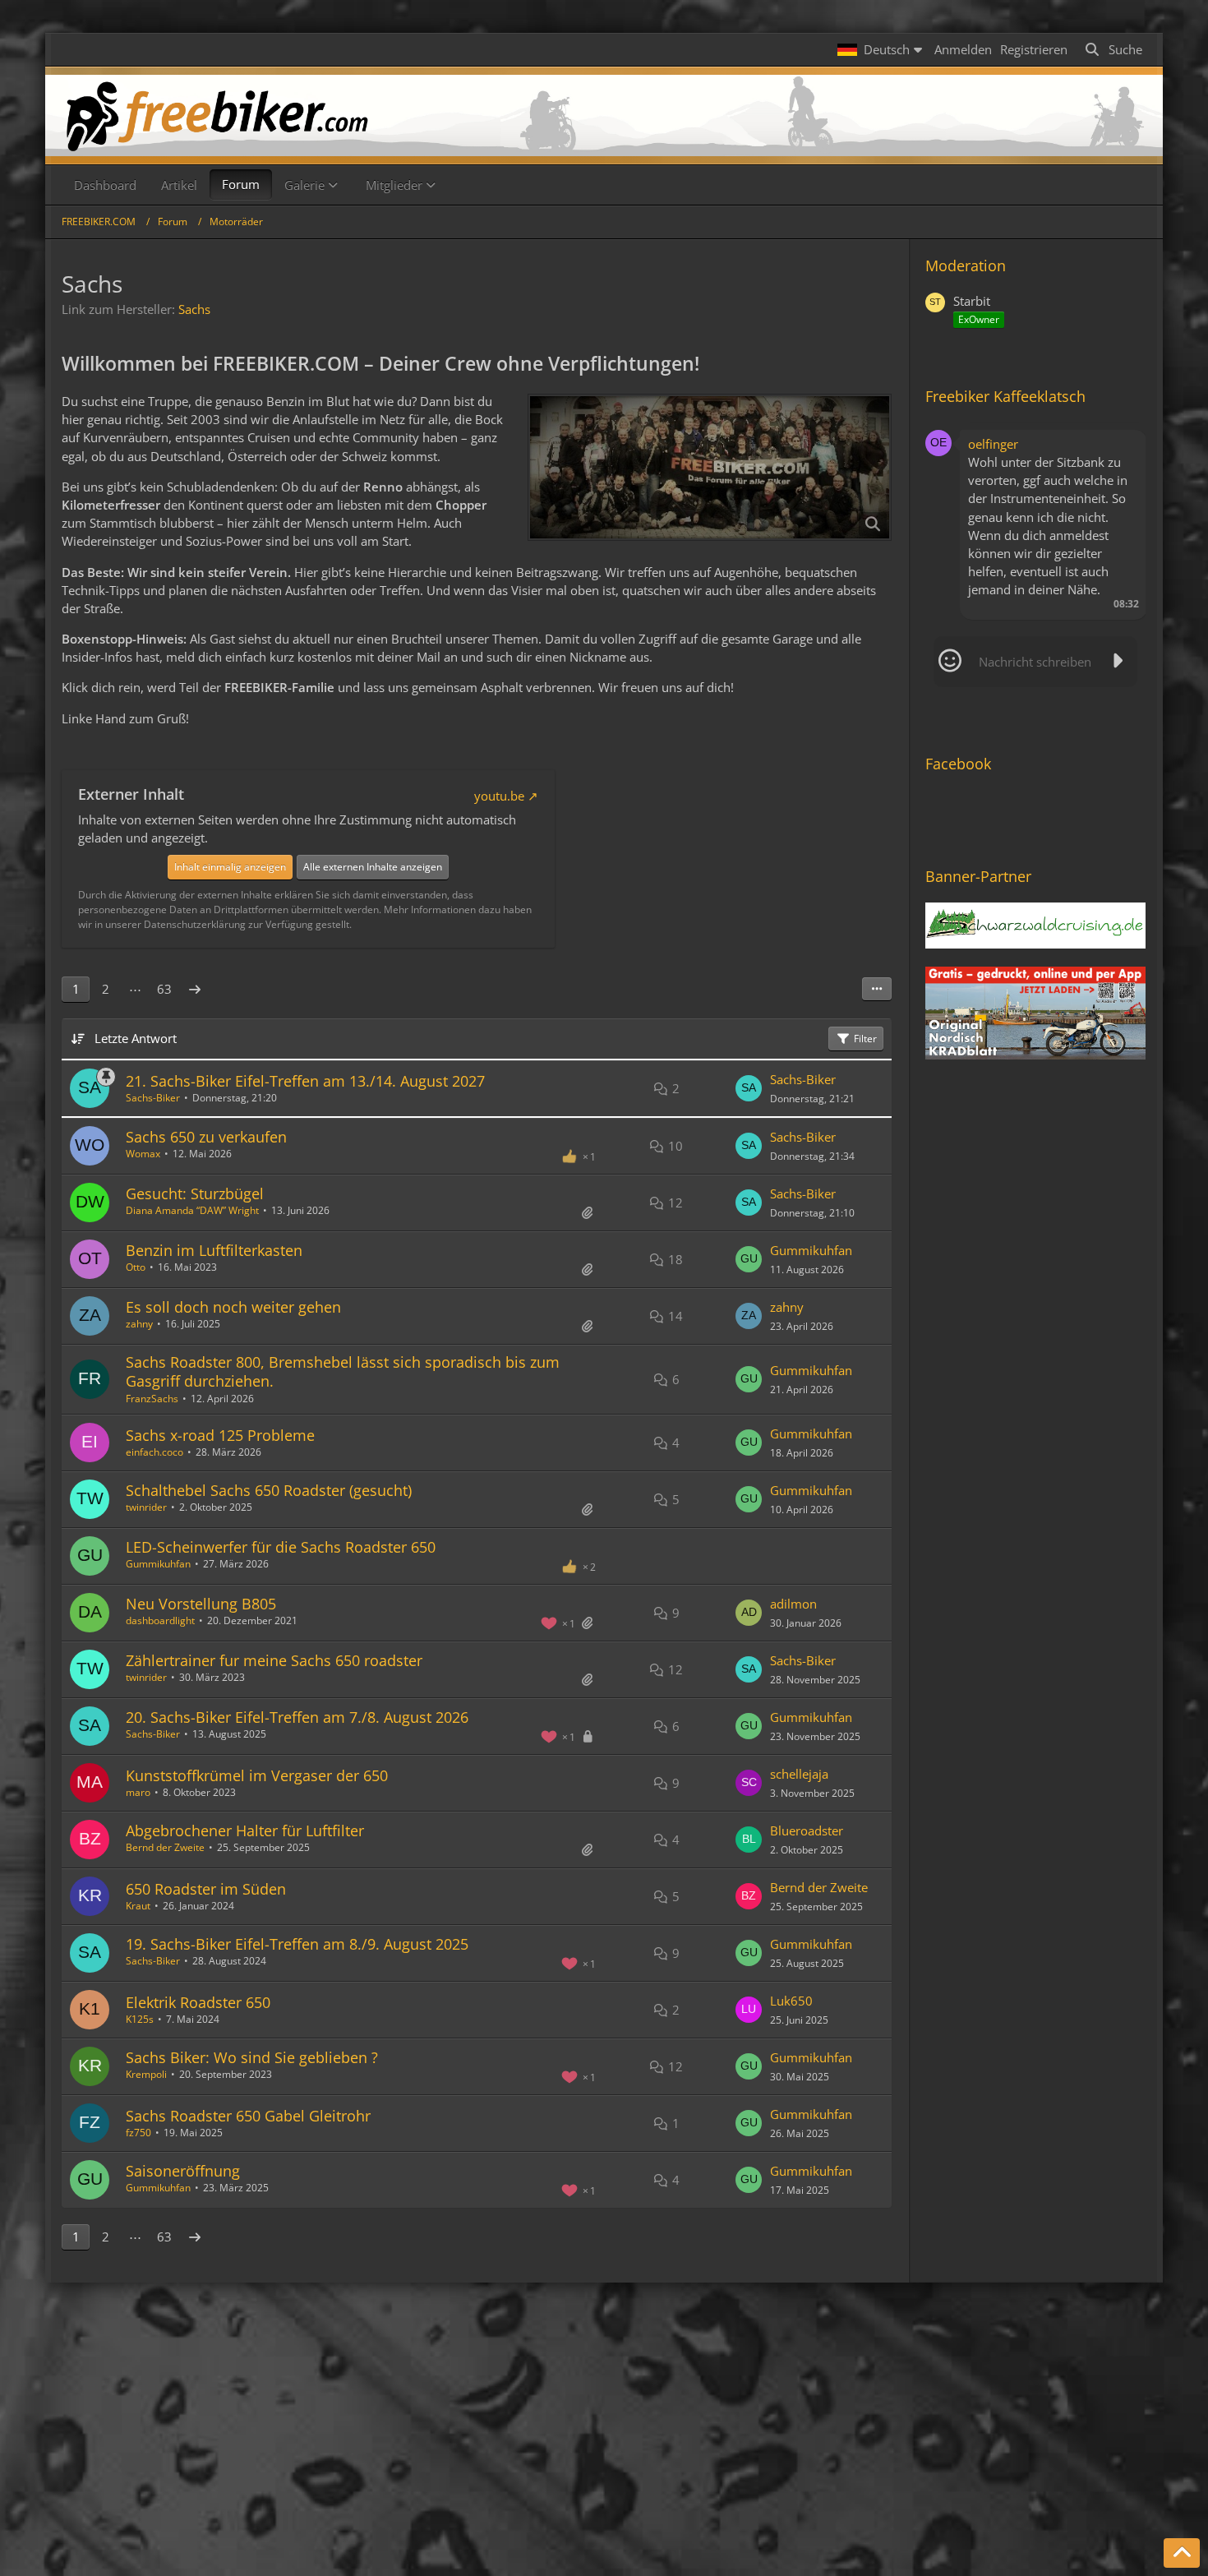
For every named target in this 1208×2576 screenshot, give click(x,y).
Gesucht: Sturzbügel (195, 1193)
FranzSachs (152, 1399)
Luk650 (791, 2001)
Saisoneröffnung (183, 2171)
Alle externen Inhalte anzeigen (373, 867)
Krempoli (146, 2074)
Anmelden (963, 49)
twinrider (146, 1507)
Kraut (138, 1906)
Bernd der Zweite (165, 1847)
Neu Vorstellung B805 (201, 1604)
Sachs (194, 309)
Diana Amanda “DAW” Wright (192, 1210)
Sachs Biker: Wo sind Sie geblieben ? (252, 2057)
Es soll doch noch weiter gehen (233, 1307)
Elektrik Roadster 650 (198, 2002)
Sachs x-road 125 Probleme (220, 1435)
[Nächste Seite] (195, 989)
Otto (136, 1267)
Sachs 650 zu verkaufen (206, 1137)
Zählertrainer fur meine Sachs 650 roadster (274, 1660)
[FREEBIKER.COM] (604, 115)
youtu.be (499, 796)
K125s (140, 2019)
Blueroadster (807, 1830)
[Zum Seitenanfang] (1182, 2553)
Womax (143, 1154)
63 (164, 989)
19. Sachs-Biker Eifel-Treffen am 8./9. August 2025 (297, 1944)
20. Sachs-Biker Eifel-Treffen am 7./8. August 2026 (297, 1717)
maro (138, 1792)
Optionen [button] (1104, 441)
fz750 (138, 2133)
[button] (882, 49)
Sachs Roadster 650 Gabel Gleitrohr (248, 2116)
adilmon (793, 1604)
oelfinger (993, 444)
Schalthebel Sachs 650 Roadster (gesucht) (269, 1490)
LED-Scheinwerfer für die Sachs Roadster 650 (281, 1547)
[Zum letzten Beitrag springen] (749, 1088)
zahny (139, 1324)
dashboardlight (160, 1620)
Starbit (972, 301)
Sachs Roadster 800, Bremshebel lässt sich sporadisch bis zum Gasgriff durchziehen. (343, 1371)
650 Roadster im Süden (206, 1889)
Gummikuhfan (811, 1250)
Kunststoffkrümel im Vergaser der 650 (257, 1775)
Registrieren (1034, 49)
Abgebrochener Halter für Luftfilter (245, 1830)
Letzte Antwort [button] (136, 1038)
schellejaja (799, 1774)
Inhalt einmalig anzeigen (230, 867)
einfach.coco (154, 1452)
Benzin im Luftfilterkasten (214, 1250)
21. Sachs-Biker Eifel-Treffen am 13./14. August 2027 (305, 1081)
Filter (865, 1039)
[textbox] (1035, 662)
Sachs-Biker (153, 1098)
